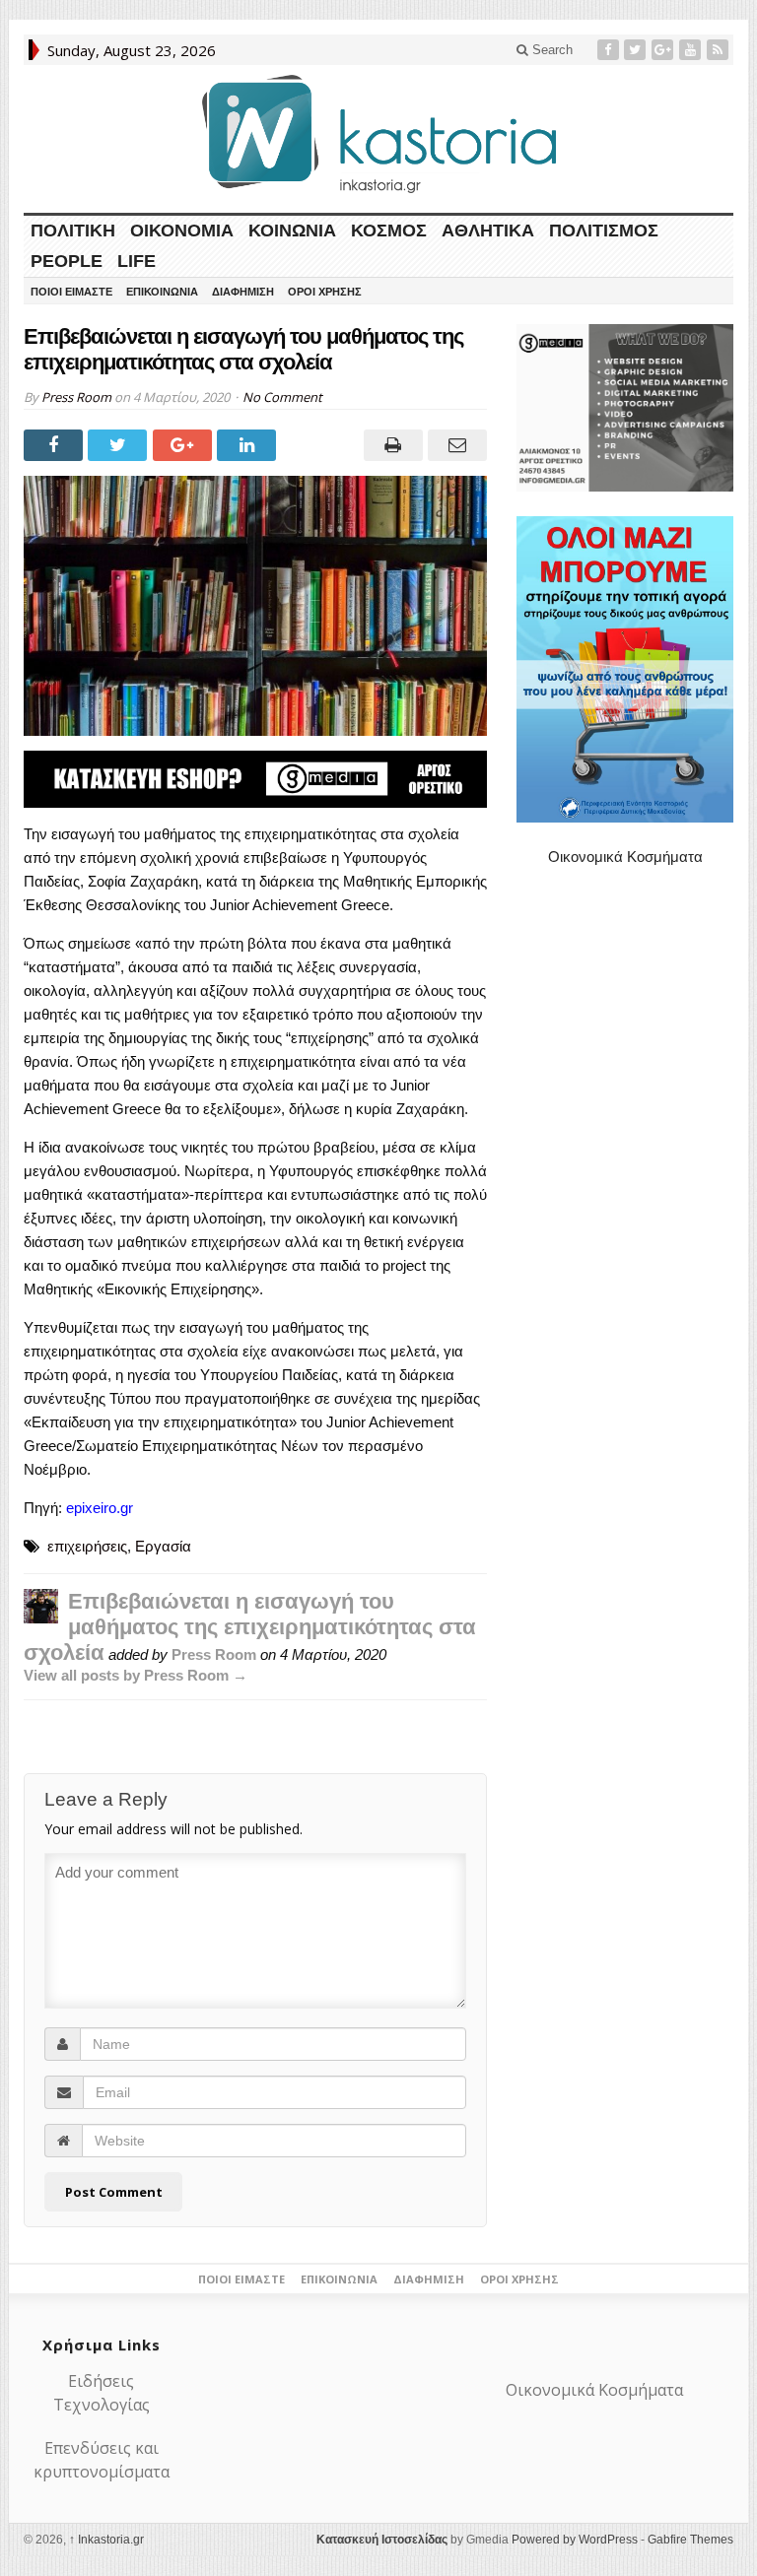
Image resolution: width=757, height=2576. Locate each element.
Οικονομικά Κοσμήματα (625, 857)
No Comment (282, 397)
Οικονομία (182, 231)
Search (551, 50)
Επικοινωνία (162, 292)
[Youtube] (692, 50)
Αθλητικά (488, 231)
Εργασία (163, 1546)
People (67, 261)
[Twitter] (637, 50)
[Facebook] (610, 50)
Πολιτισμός (604, 231)
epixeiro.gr (100, 1508)
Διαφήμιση (243, 292)
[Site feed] (720, 50)
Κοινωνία (292, 231)
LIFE (137, 261)
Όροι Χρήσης (325, 292)
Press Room (76, 397)
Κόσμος (389, 231)
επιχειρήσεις (87, 1546)
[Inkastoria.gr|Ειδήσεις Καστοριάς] (378, 133)
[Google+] (664, 50)
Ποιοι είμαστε (71, 292)
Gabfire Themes (690, 2540)
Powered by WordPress (575, 2540)
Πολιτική (73, 231)
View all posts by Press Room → (136, 1675)
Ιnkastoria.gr (106, 2540)
